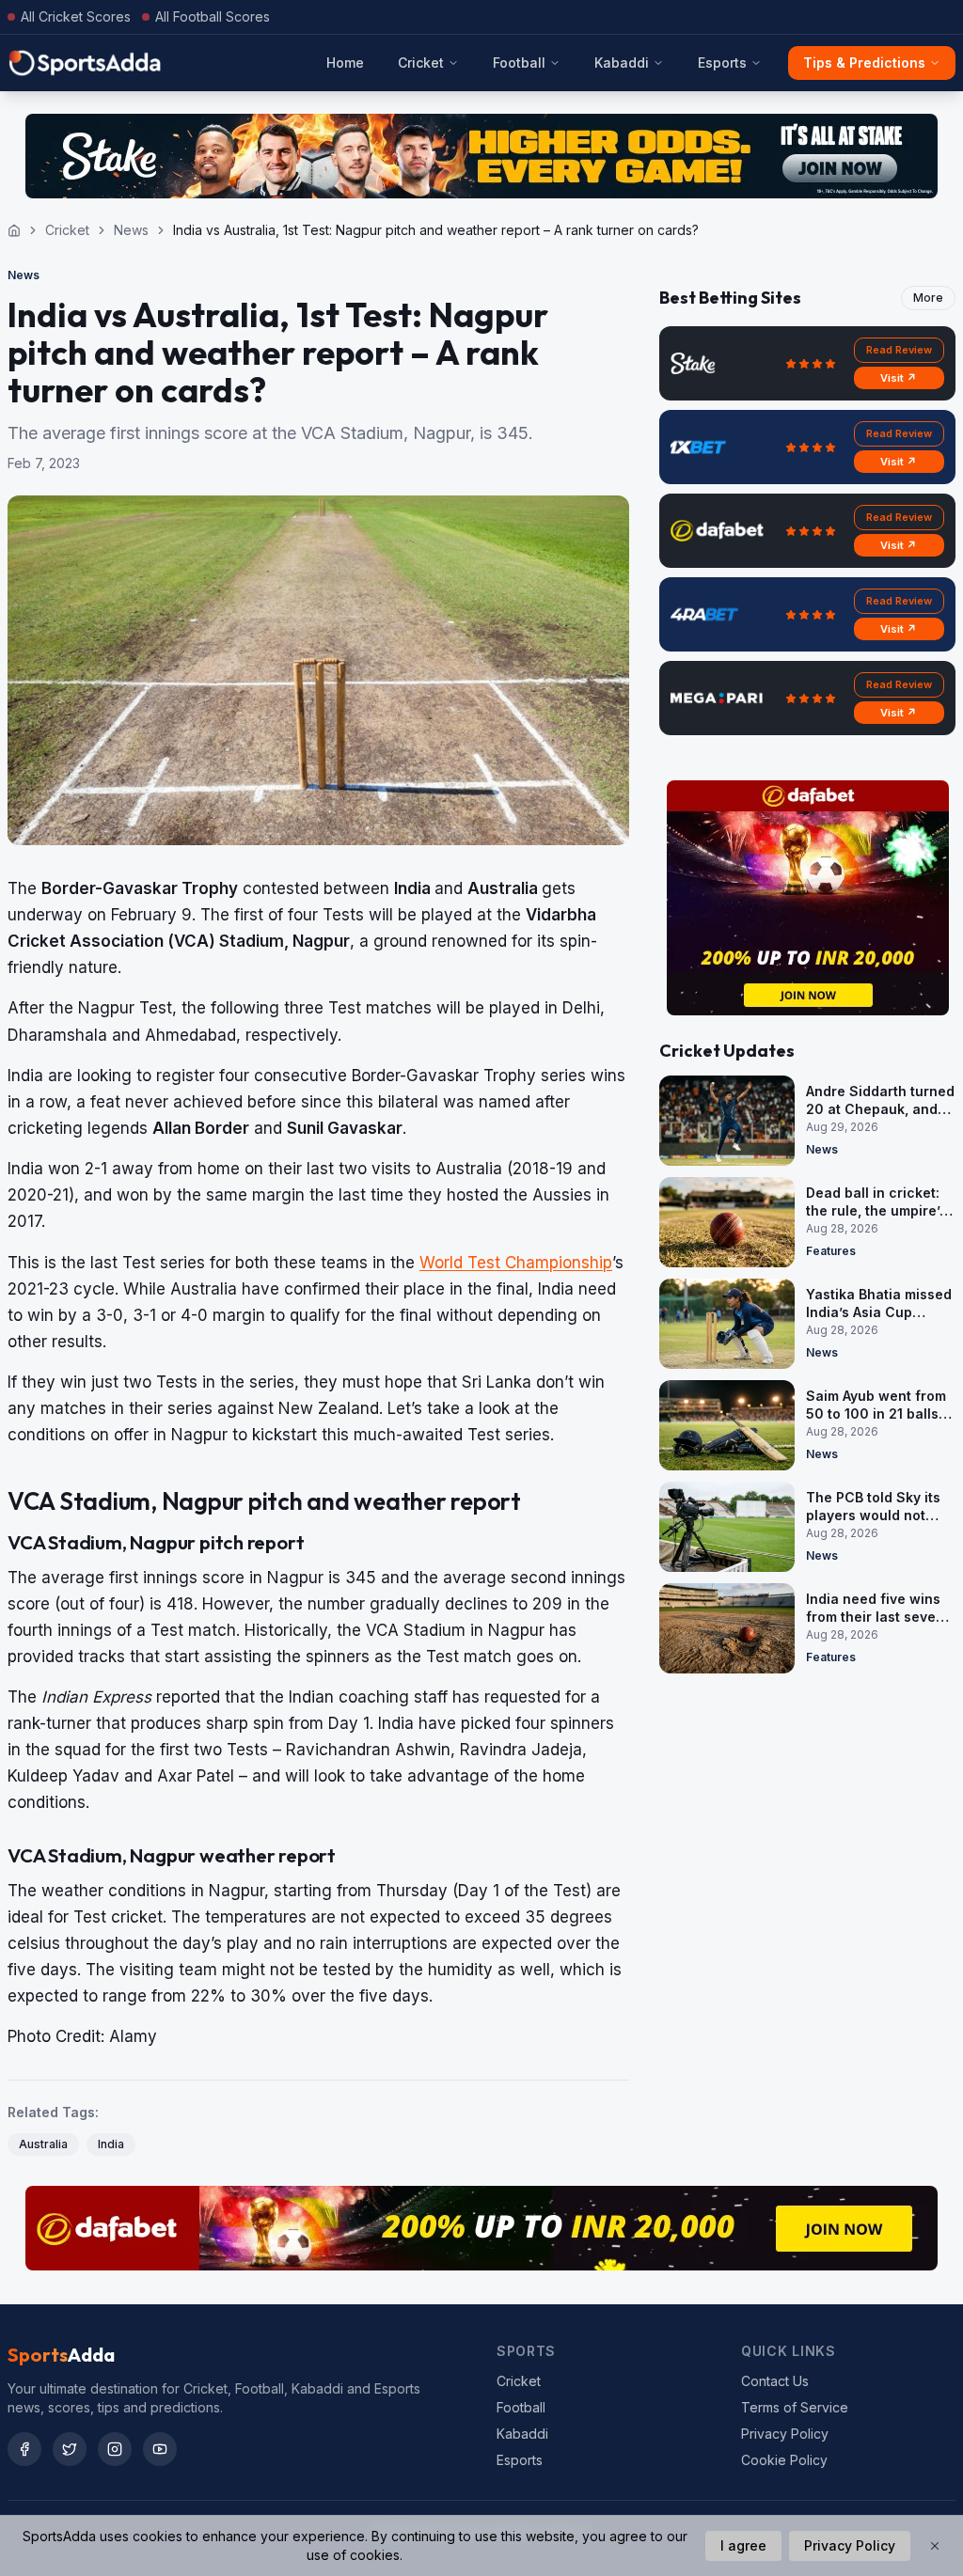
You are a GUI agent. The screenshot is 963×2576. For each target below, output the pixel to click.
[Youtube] (160, 2449)
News (131, 230)
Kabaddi (622, 63)
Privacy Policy (785, 2434)
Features (831, 1251)
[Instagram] (115, 2449)
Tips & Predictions (864, 63)
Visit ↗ (899, 378)
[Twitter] (70, 2449)
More (928, 298)
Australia (43, 2144)
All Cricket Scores (76, 16)
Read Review (899, 350)
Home (345, 63)
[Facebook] (24, 2449)
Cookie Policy (784, 2460)
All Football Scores (213, 16)
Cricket (421, 63)
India (111, 2144)
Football (519, 63)
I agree (743, 2545)
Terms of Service (795, 2407)
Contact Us (775, 2381)
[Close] (935, 2546)
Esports (722, 63)
